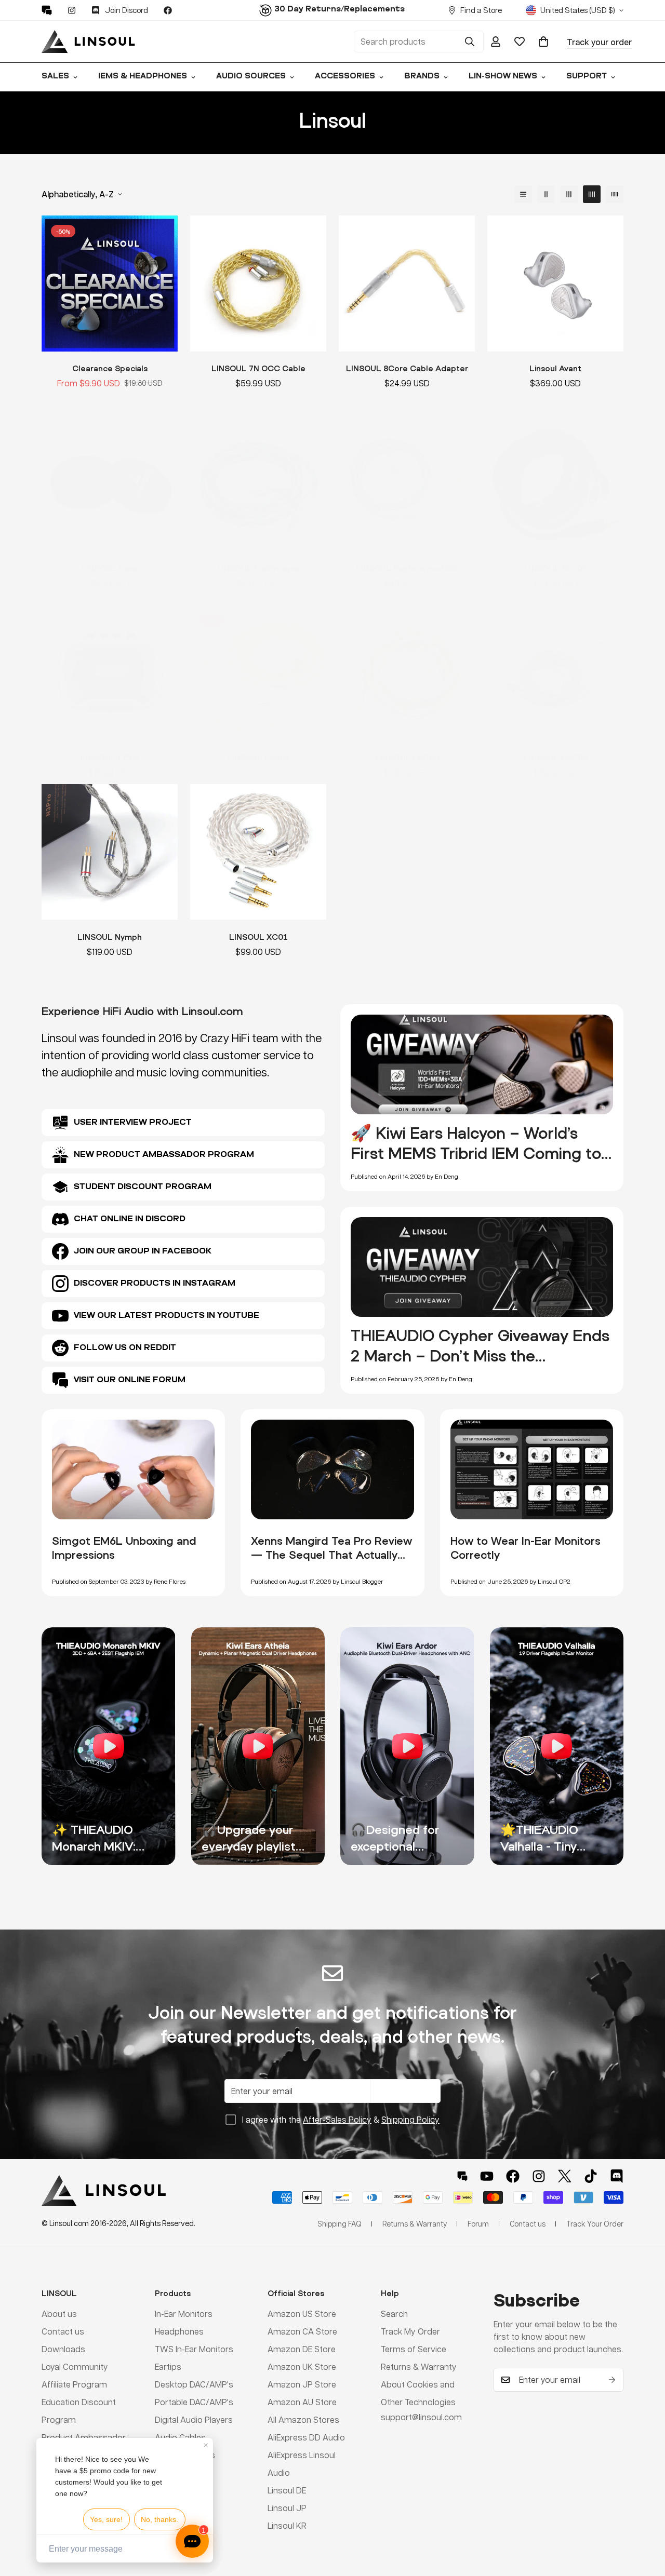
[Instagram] (72, 10)
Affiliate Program (74, 2384)
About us (59, 2314)
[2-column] (546, 194)
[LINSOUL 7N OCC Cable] (258, 284)
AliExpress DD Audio (306, 2437)
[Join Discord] (617, 2176)
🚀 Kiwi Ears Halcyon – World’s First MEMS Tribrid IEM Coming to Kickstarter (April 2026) (476, 1153)
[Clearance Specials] (110, 284)
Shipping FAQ (340, 2223)
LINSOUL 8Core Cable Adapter (407, 368)
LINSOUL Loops (258, 758)
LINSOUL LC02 (110, 758)
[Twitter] (565, 2176)
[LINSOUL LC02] (110, 673)
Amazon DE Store (302, 2349)
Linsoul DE (287, 2490)
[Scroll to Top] (645, 2519)
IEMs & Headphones (143, 77)
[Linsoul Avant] (555, 284)
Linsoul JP (287, 2508)
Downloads (63, 2349)
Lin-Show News (503, 77)
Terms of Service (414, 2349)
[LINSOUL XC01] (258, 852)
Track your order (599, 42)
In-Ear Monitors (184, 2314)
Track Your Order (595, 2223)
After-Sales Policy (337, 2119)
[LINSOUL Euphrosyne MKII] (407, 483)
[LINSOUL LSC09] (555, 673)
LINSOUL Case (110, 568)
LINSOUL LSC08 (407, 758)
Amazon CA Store (302, 2331)
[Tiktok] (591, 2176)
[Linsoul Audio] (88, 42)
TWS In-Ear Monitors (194, 2349)
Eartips (168, 2366)
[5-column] (615, 194)
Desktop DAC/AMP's (194, 2384)
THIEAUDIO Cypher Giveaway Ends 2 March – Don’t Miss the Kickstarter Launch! (480, 1356)
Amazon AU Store (302, 2402)
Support (587, 77)
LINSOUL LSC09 (556, 758)
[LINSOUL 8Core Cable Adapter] (407, 284)
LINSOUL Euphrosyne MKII (407, 568)
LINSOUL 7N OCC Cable (258, 368)
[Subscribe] (612, 2380)
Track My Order (410, 2331)
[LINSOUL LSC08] (407, 673)
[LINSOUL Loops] (258, 673)
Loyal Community (75, 2366)
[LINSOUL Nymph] (110, 852)
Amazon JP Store (302, 2384)
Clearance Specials (110, 368)
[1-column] (523, 194)
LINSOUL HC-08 (556, 568)
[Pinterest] (47, 10)
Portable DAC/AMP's (194, 2402)
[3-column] (569, 194)
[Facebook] (168, 10)
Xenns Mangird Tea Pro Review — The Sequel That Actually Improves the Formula (331, 1555)
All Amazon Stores (303, 2419)
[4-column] (592, 194)
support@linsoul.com (421, 2417)
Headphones (179, 2331)
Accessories (345, 77)
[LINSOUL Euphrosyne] (258, 483)
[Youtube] (487, 2176)
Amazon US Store (302, 2314)
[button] (543, 42)
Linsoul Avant (555, 368)
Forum (478, 2223)
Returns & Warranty (419, 2366)
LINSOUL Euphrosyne (258, 568)
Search (394, 2314)
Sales (55, 77)
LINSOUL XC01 (258, 936)
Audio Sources (251, 77)
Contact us (63, 2331)
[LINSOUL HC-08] (555, 483)
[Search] (470, 42)
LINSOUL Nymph (110, 936)
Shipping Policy (410, 2119)
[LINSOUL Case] (110, 483)
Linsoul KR (287, 2525)
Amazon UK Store (302, 2366)
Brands (422, 77)
